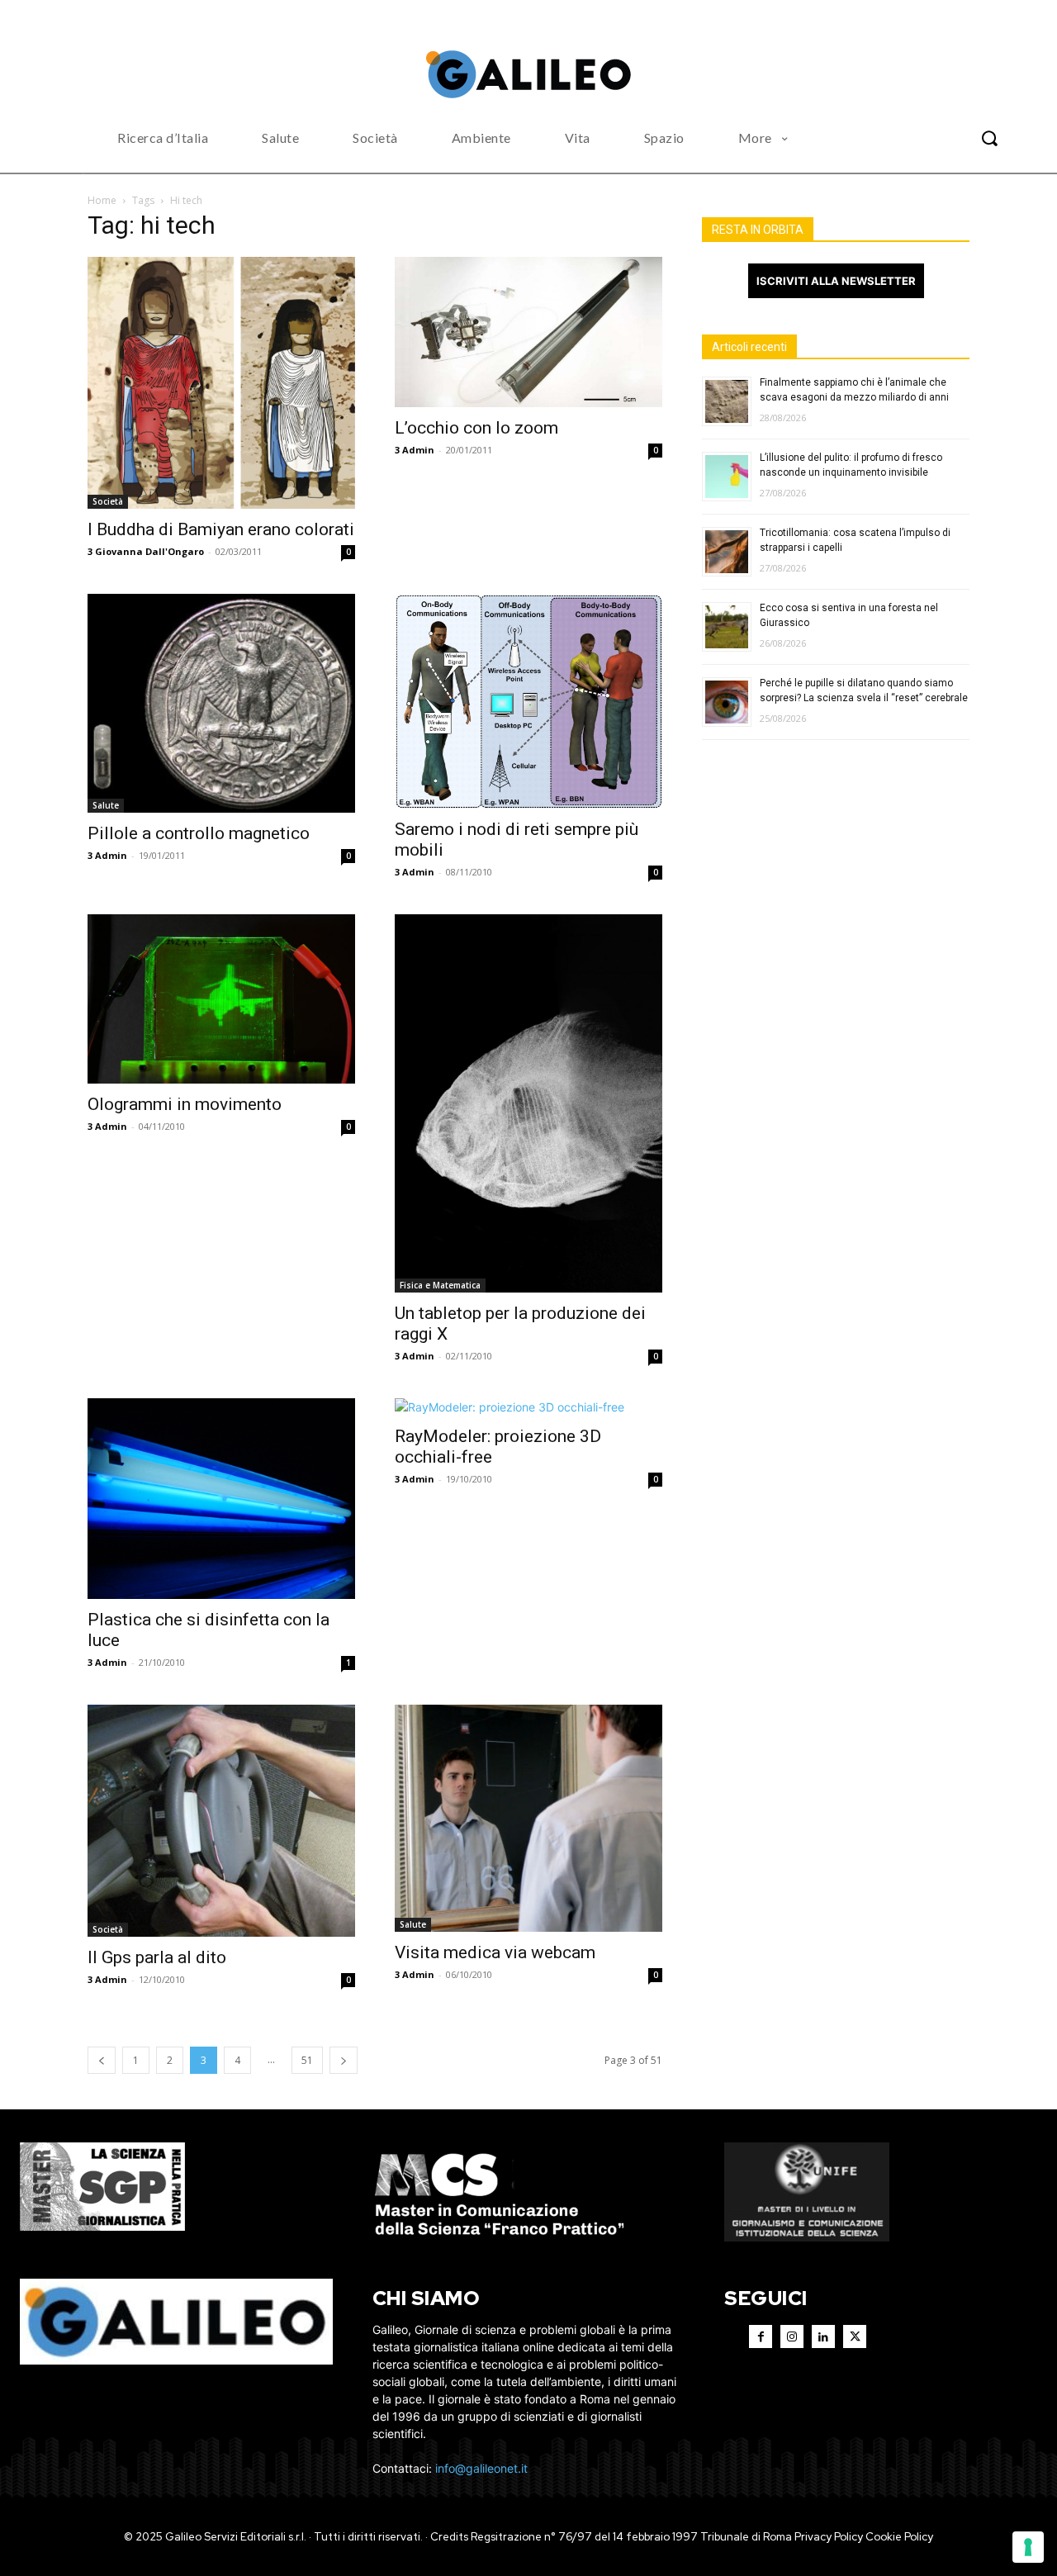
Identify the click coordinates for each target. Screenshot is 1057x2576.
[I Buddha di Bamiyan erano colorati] (221, 383)
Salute (106, 805)
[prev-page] (102, 2060)
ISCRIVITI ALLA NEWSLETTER (836, 281)
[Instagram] (792, 2336)
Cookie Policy (899, 2537)
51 (307, 2060)
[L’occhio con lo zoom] (528, 332)
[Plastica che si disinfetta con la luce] (221, 1499)
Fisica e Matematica (440, 1285)
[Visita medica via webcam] (528, 1818)
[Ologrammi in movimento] (221, 999)
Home (102, 200)
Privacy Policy (829, 2537)
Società (108, 501)
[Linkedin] (823, 2336)
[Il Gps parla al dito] (221, 1821)
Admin (418, 450)
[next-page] (344, 2060)
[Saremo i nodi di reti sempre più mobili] (528, 701)
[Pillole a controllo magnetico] (221, 704)
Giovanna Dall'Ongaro (149, 551)
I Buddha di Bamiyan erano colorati (221, 529)
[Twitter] (855, 2336)
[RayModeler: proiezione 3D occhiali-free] (528, 1407)
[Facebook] (761, 2336)
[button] (989, 138)
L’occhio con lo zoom (476, 428)
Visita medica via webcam (495, 1952)
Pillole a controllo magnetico (199, 833)
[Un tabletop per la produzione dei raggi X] (528, 1103)
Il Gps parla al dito (157, 1957)
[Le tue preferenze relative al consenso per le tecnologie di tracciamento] (1028, 2547)
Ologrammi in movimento (185, 1104)
